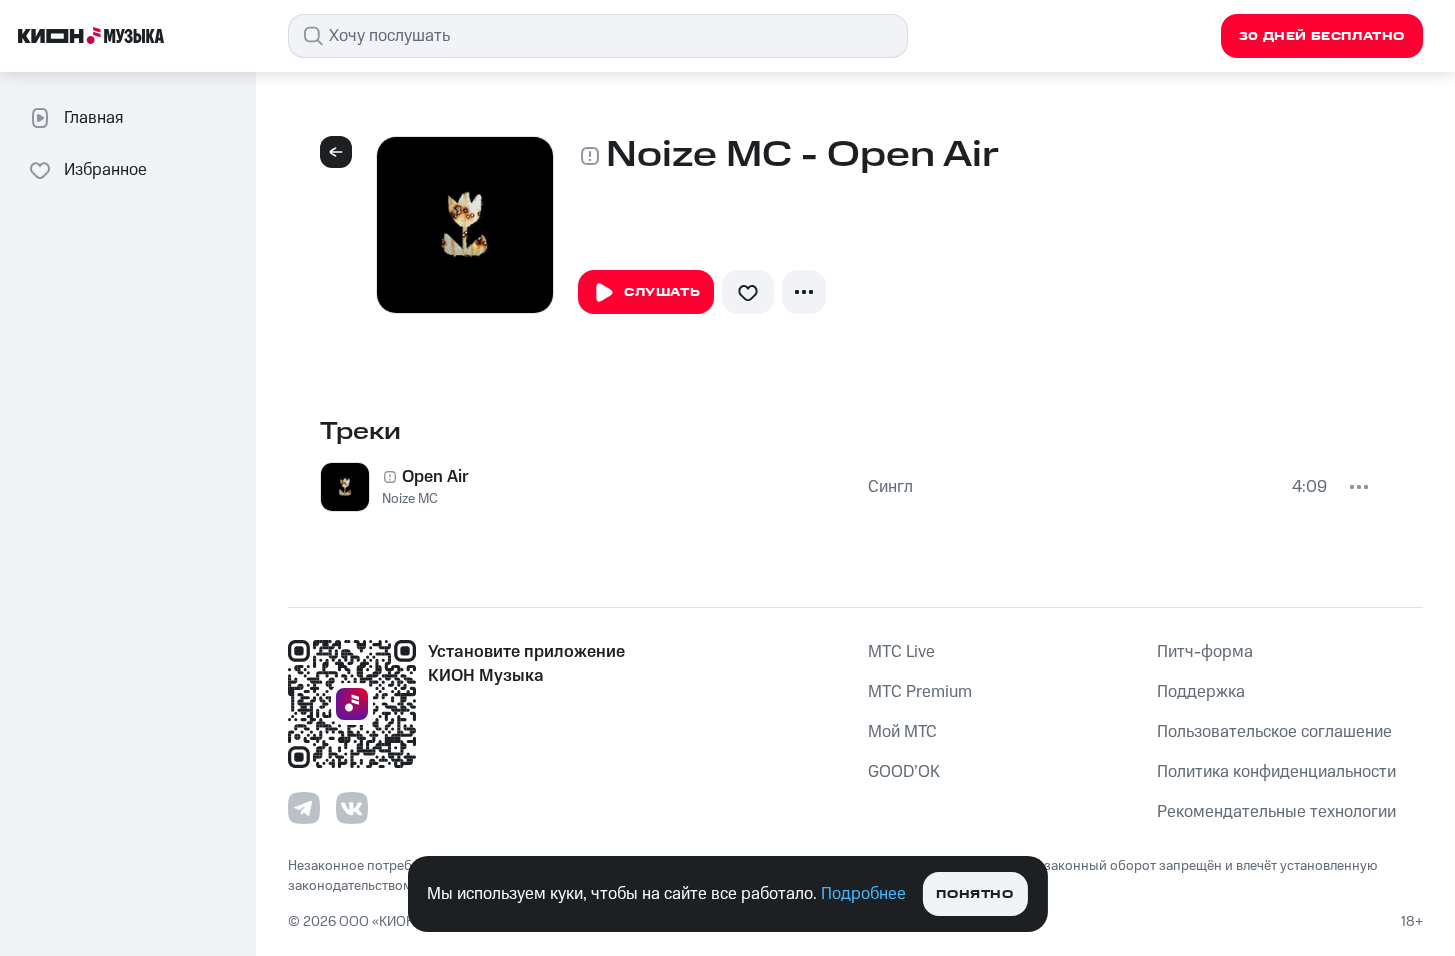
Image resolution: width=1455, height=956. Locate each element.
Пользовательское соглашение (1274, 732)
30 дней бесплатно (1322, 36)
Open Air (435, 477)
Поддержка (1201, 692)
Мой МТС (902, 732)
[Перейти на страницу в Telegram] (304, 808)
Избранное (105, 170)
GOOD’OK (904, 772)
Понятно (974, 894)
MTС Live (901, 652)
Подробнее (863, 894)
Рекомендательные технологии (1276, 812)
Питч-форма (1205, 652)
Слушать (662, 292)
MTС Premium (920, 692)
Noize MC (410, 499)
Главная (93, 118)
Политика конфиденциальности (1276, 772)
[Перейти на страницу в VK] (352, 808)
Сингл (890, 487)
